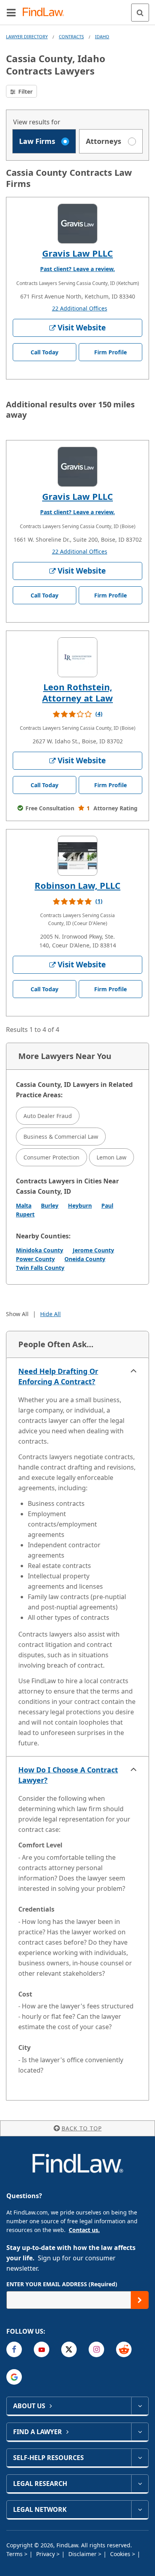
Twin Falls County (40, 1268)
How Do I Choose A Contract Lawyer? (68, 1775)
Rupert (25, 1214)
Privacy (46, 2554)
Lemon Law (111, 1157)
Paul (107, 1205)
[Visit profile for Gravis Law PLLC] (77, 224)
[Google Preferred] (14, 2377)
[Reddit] (124, 2349)
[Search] (140, 13)
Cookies (121, 2554)
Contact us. (84, 2230)
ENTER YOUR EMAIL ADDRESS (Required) (62, 2284)
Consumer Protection (51, 1157)
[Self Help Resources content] (140, 2458)
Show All (17, 1314)
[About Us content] (140, 2406)
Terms (15, 2554)
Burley (50, 1205)
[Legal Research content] (140, 2484)
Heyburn (80, 1205)
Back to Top (82, 2128)
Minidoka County (40, 1250)
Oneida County (85, 1259)
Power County (35, 1259)
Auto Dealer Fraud (48, 1116)
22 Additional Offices (80, 308)
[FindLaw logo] (46, 13)
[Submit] (140, 2300)
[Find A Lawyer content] (140, 2432)
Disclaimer (83, 2554)
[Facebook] (14, 2349)
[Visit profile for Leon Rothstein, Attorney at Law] (77, 657)
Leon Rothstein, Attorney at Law (77, 692)
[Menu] (11, 12)
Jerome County (93, 1250)
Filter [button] (25, 91)
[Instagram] (96, 2349)
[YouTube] (42, 2349)
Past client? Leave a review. (77, 269)
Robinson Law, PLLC (77, 885)
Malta (24, 1205)
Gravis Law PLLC (77, 253)
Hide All (50, 1314)
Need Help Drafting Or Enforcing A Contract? (58, 1376)
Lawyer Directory (27, 36)
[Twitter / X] (69, 2349)
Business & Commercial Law (61, 1137)
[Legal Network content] (140, 2509)
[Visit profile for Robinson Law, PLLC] (77, 856)
